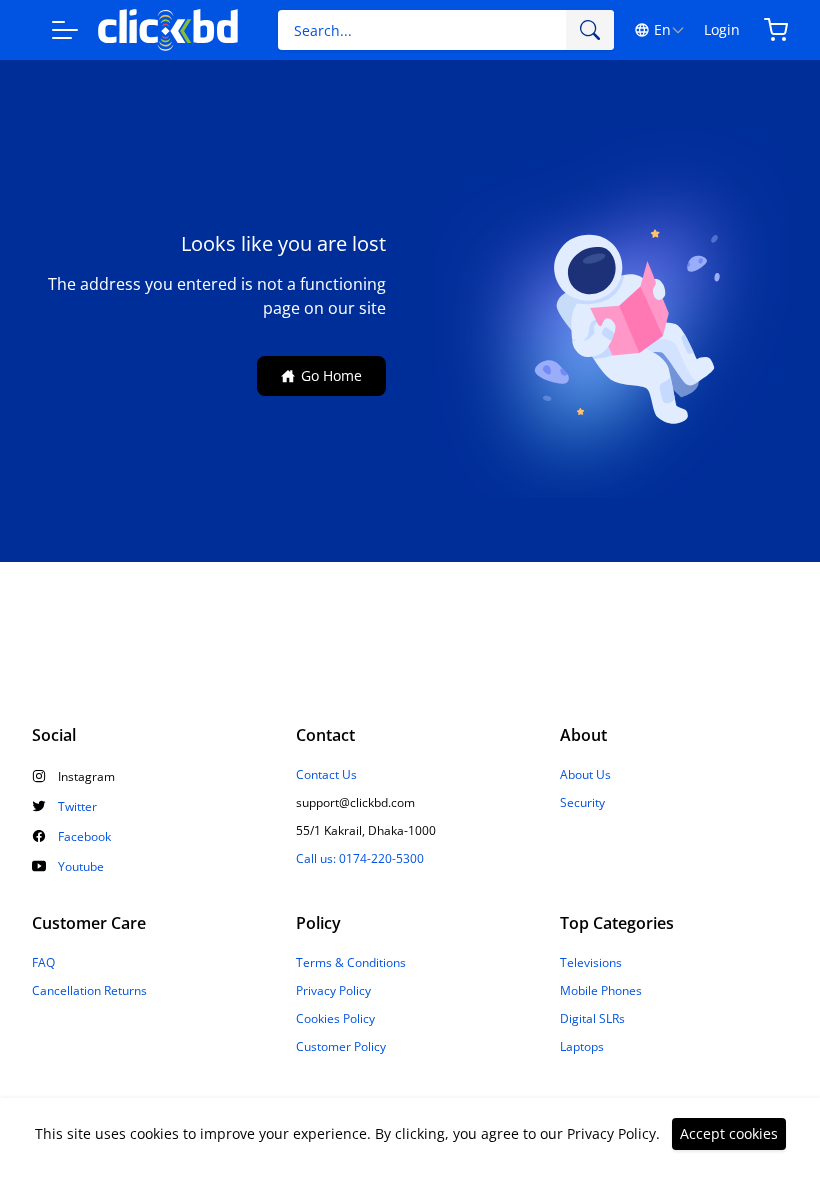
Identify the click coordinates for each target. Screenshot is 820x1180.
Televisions (591, 963)
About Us (585, 775)
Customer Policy (341, 1047)
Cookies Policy (335, 1019)
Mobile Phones (601, 991)
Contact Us (326, 775)
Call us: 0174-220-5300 (360, 859)
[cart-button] (776, 30)
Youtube (81, 867)
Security (582, 803)
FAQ (43, 963)
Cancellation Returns (89, 991)
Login (722, 29)
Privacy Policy (333, 991)
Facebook (84, 837)
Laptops (582, 1047)
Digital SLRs (592, 1019)
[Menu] (65, 30)
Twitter (77, 807)
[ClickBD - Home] (168, 30)
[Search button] (590, 30)
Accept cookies (729, 1133)
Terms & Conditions (351, 963)
